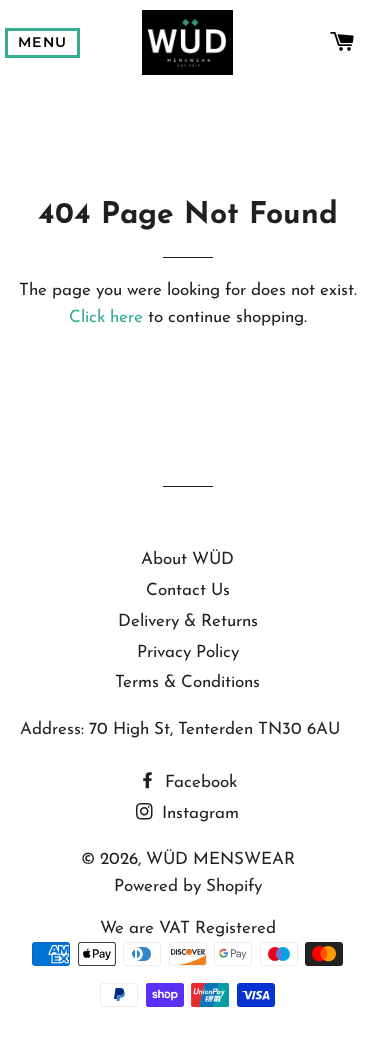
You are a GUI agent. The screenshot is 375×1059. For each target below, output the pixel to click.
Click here (106, 317)
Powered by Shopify (188, 886)
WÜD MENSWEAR (220, 859)
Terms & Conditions (187, 682)
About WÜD (187, 559)
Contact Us (188, 590)
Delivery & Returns (188, 621)
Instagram (198, 813)
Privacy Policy (188, 652)
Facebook (198, 782)
